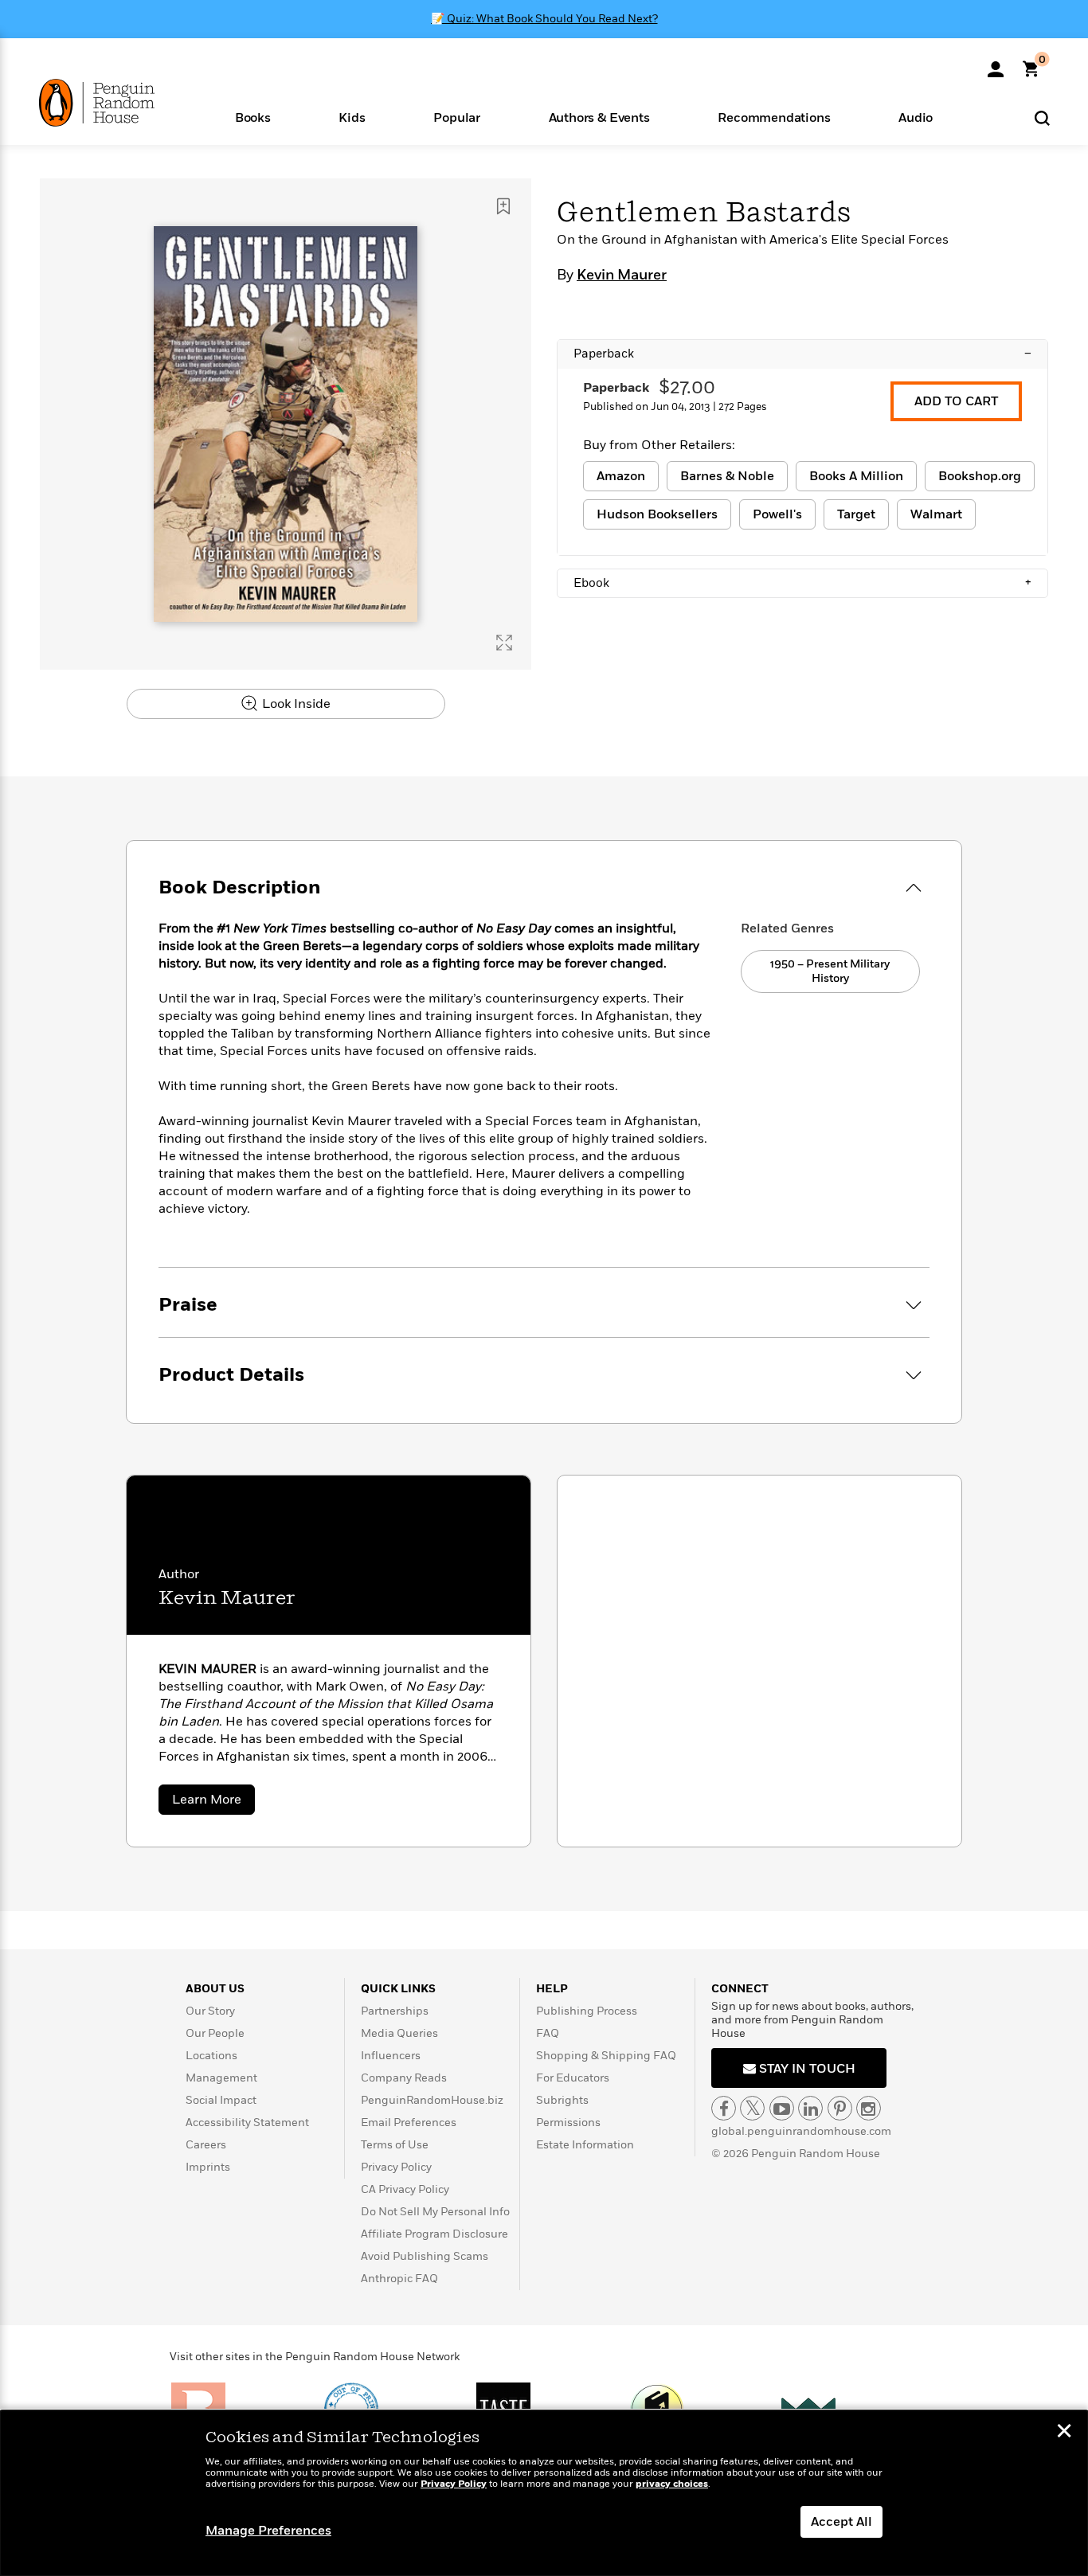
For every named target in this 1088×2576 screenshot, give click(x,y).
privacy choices (672, 2484)
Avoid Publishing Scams (425, 2256)
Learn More (213, 1802)
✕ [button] (1064, 2433)
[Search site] (1042, 117)
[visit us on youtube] (782, 2108)
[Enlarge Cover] (504, 643)
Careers (206, 2145)
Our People (215, 2033)
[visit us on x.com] (752, 2108)
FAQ (548, 2033)
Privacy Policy (396, 2167)
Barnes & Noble (727, 476)
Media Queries (399, 2033)
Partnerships (395, 2011)
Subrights (562, 2100)
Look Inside (295, 704)
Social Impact (221, 2100)
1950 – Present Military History (830, 971)
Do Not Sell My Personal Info (435, 2212)
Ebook (802, 583)
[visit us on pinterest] (840, 2108)
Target (856, 514)
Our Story (210, 2011)
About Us (215, 1989)
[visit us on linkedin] (810, 2108)
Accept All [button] (841, 2522)
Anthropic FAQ (399, 2279)
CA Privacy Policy (405, 2189)
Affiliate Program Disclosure (434, 2234)
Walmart (936, 514)
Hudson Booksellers (657, 514)
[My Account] (996, 64)
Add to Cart (956, 401)
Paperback (802, 354)
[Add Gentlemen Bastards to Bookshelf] (503, 206)
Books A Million (856, 476)
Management (221, 2078)
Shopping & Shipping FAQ (606, 2056)
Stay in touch (806, 2069)
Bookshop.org (980, 476)
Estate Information (585, 2145)
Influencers (391, 2056)
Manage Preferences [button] (268, 2531)
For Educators (573, 2078)
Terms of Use (395, 2145)
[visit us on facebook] (724, 2108)
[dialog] (544, 2493)
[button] (253, 117)
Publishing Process (587, 2011)
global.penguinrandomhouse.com (801, 2131)
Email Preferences (409, 2123)
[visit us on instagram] (869, 2108)
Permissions (568, 2123)
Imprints (208, 2167)
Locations (211, 2056)
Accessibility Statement (247, 2123)
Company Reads (404, 2078)
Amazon (621, 476)
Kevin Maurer (622, 276)
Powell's (777, 514)
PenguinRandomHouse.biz (432, 2100)
